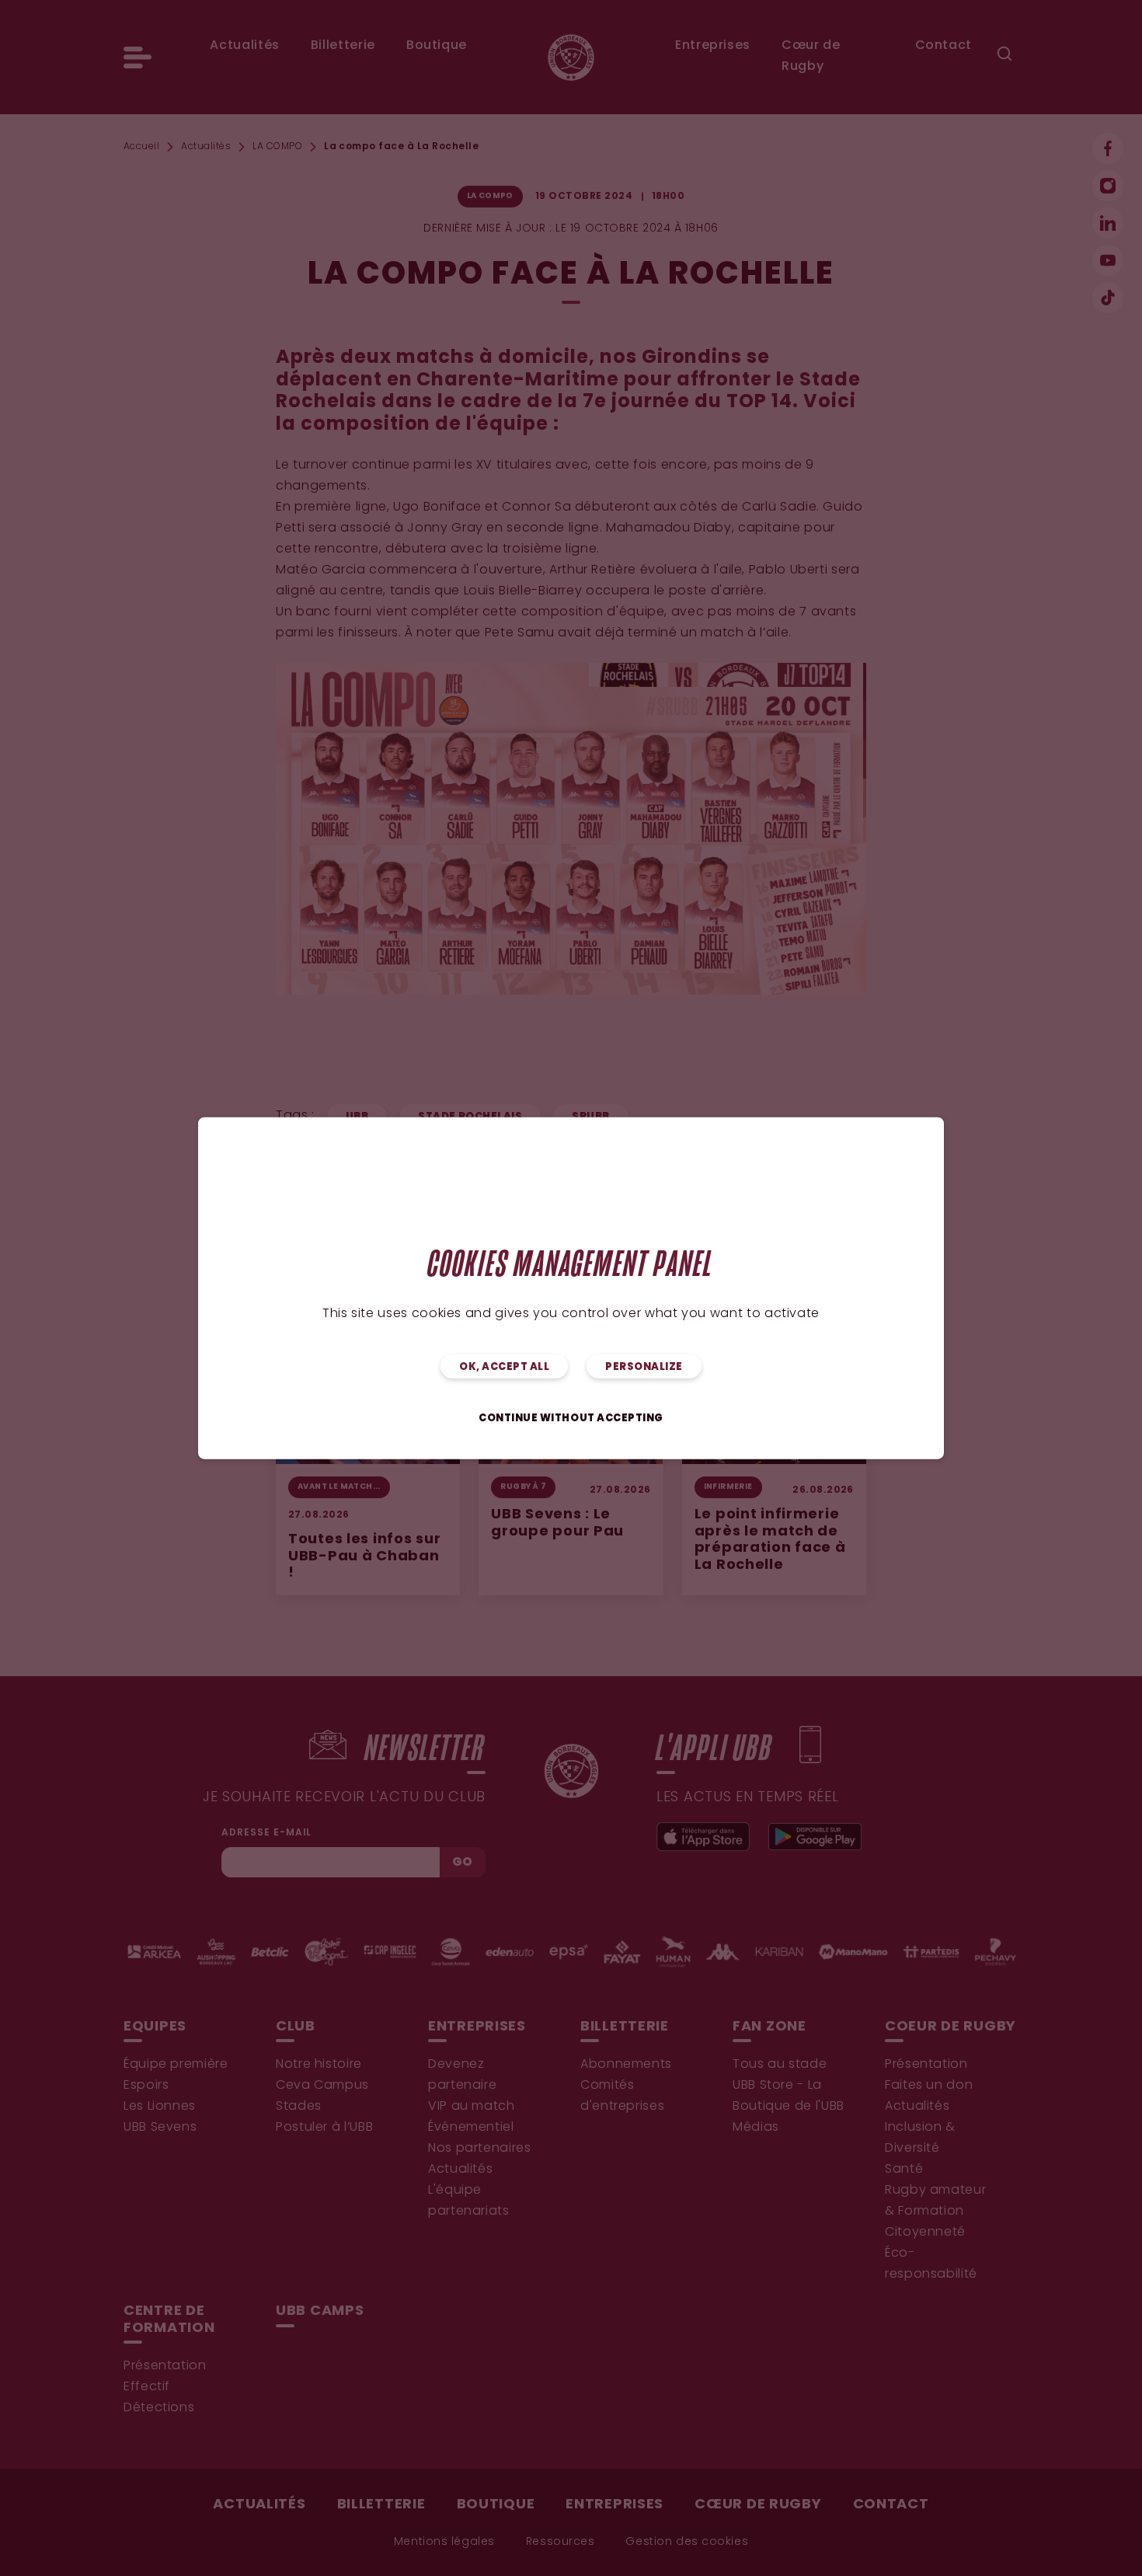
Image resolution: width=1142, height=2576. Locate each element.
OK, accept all (504, 1367)
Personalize (644, 1367)
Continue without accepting (571, 1419)
